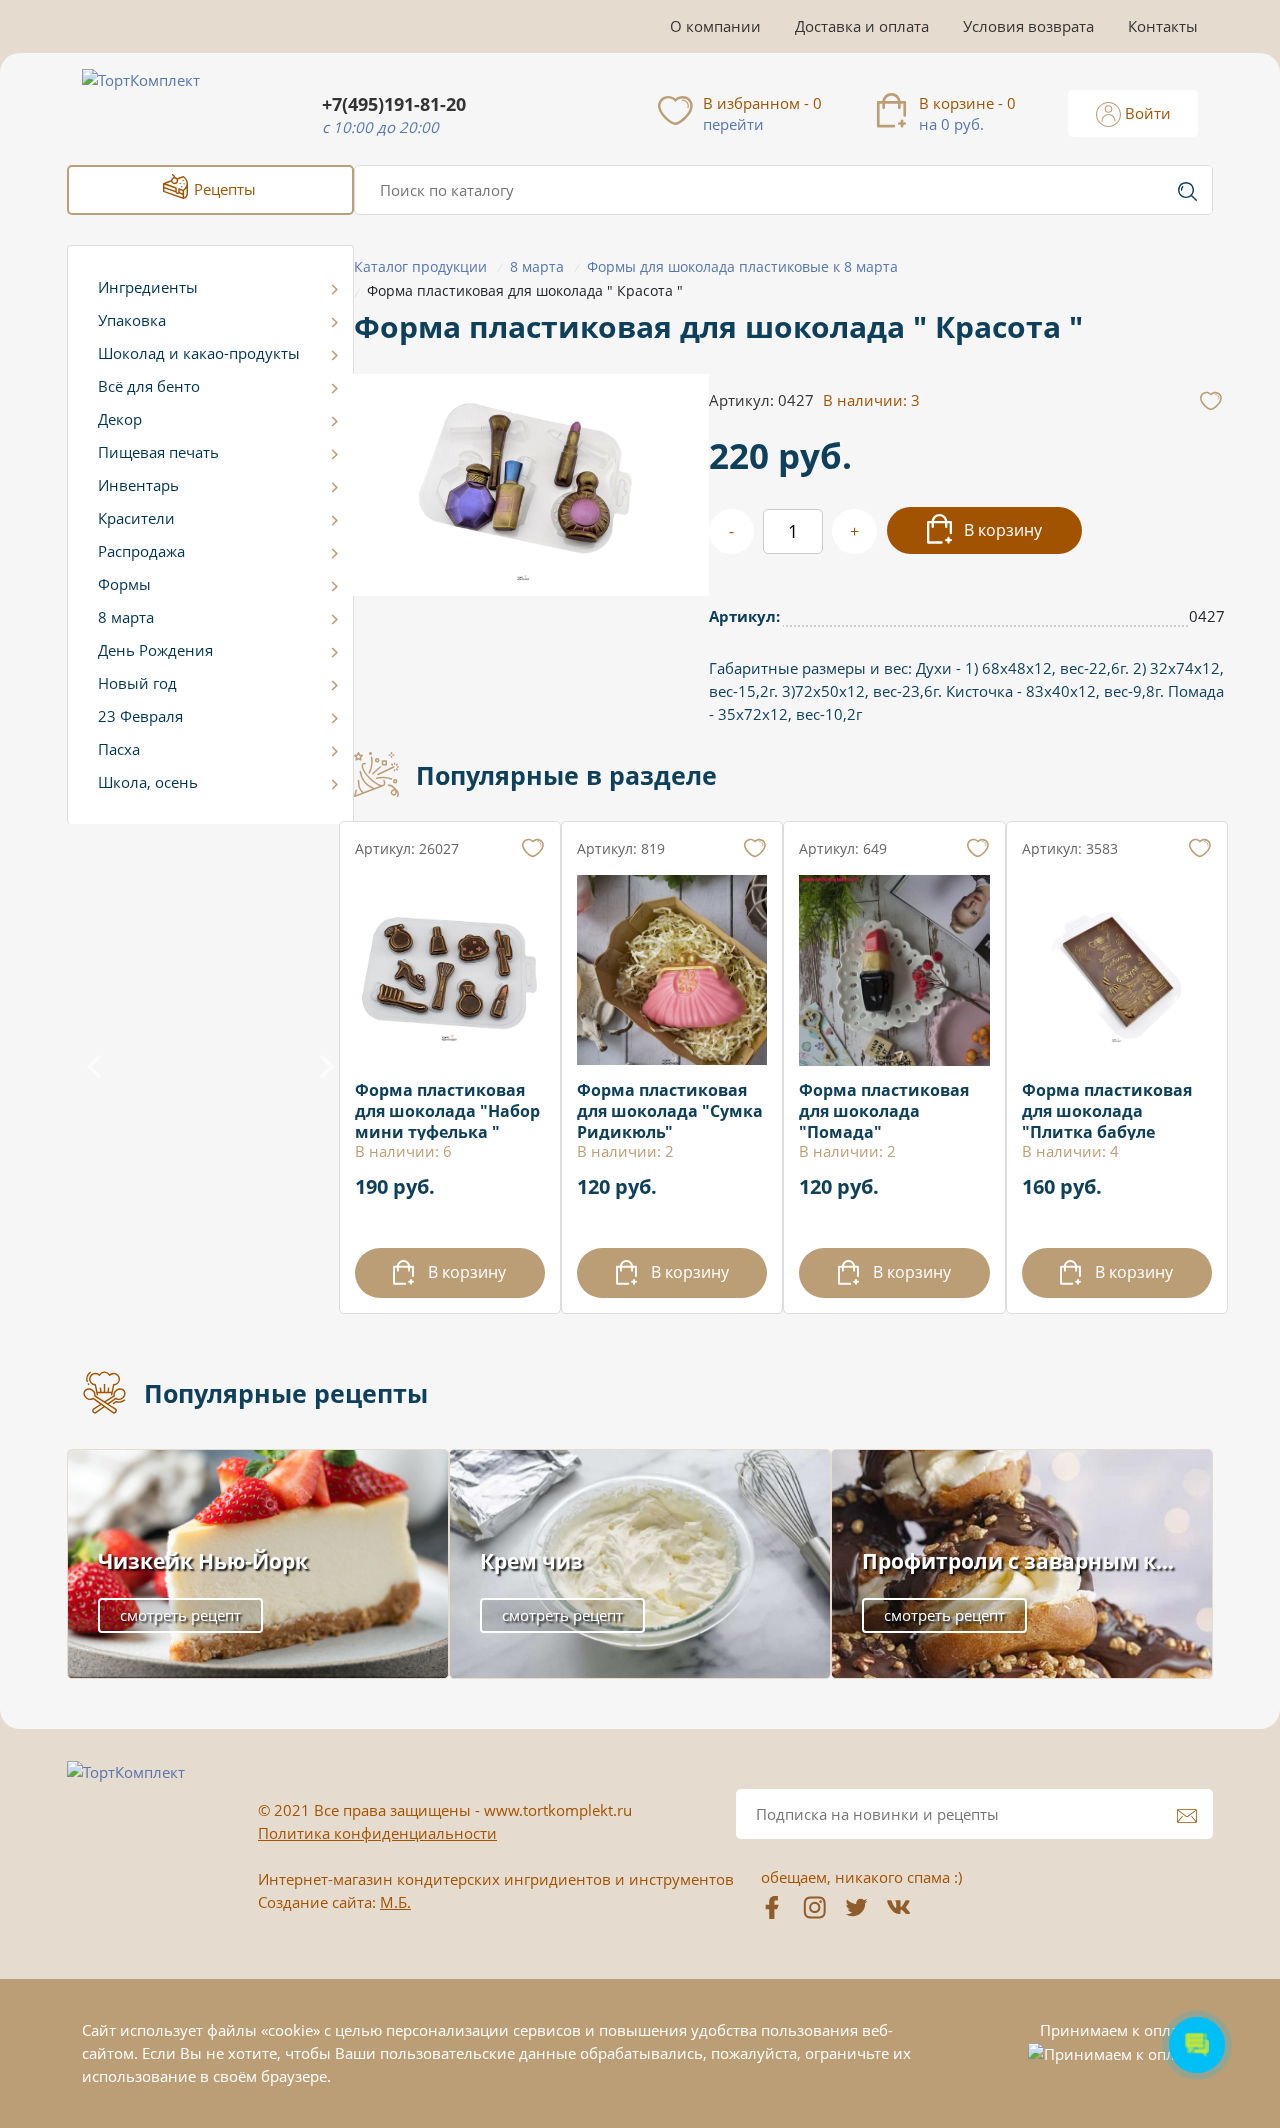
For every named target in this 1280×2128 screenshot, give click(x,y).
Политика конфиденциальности (377, 1833)
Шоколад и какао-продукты (199, 353)
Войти (1146, 113)
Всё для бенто (149, 386)
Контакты (1163, 26)
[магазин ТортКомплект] (162, 104)
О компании (715, 26)
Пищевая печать (158, 452)
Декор (120, 419)
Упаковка (132, 320)
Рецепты (223, 189)
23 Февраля (140, 716)
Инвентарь (138, 485)
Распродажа (141, 551)
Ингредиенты (148, 287)
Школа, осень (148, 782)
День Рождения (155, 650)
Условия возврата (1028, 26)
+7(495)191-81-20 (394, 104)
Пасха (119, 749)
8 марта (126, 617)
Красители (136, 518)
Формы (124, 584)
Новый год (137, 683)
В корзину (1001, 530)
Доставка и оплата (862, 26)
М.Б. (395, 1902)
